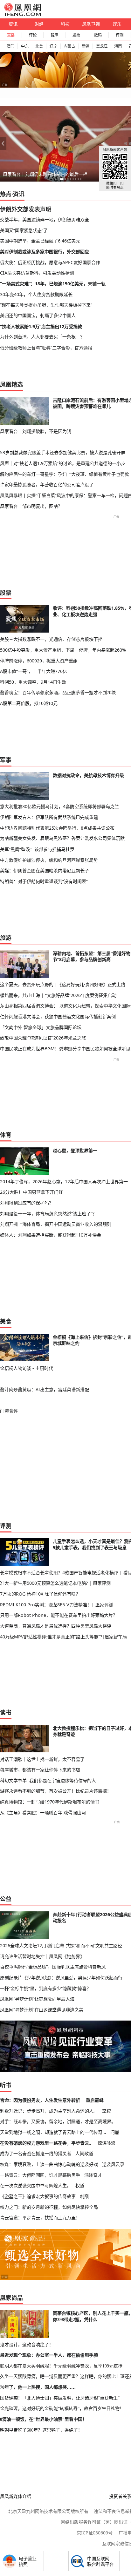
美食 (6, 1321)
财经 (39, 24)
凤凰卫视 (91, 24)
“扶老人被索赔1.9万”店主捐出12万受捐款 (41, 326)
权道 (80, 2185)
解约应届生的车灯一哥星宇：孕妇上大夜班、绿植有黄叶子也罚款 (65, 474)
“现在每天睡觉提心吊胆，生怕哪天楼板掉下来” (46, 305)
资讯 (13, 24)
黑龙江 (102, 46)
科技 (65, 24)
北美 (39, 46)
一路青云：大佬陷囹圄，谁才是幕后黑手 (40, 2175)
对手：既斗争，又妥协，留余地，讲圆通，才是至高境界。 (58, 2121)
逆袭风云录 (113, 2164)
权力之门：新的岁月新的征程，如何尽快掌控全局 (49, 2207)
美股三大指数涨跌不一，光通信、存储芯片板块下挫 (51, 639)
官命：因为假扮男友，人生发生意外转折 (40, 2100)
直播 (11, 35)
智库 (54, 35)
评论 (33, 35)
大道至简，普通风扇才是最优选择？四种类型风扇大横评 (56, 1626)
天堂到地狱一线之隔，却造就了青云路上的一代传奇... (53, 2132)
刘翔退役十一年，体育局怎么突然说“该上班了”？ (48, 1214)
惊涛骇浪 (107, 2143)
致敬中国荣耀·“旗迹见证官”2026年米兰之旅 (43, 1038)
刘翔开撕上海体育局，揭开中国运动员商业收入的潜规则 (56, 1224)
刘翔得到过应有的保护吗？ (27, 1203)
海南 (118, 46)
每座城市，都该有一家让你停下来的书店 (40, 1770)
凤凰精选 (11, 384)
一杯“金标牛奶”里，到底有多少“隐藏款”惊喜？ (45, 1988)
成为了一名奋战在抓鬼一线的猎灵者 (36, 2153)
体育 (6, 1135)
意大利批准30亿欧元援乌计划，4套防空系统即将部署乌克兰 (59, 806)
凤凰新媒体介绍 (16, 2496)
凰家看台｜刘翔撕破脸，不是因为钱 (36, 431)
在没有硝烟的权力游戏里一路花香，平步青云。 (47, 2143)
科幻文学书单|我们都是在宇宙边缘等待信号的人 (48, 1780)
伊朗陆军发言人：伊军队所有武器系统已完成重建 (49, 817)
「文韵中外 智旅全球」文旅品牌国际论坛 (41, 1027)
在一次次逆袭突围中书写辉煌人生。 (36, 2185)
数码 (98, 35)
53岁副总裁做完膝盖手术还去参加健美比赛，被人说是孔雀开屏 (63, 452)
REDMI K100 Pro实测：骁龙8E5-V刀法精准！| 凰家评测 (57, 1605)
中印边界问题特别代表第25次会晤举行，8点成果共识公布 (57, 828)
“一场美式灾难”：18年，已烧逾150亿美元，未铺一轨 (53, 284)
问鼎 (115, 2132)
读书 (6, 1712)
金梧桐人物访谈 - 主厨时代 (27, 1368)
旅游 (6, 938)
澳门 (10, 46)
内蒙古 (69, 46)
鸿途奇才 (93, 2175)
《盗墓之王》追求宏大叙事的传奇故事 (38, 2196)
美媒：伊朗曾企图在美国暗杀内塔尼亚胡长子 (45, 870)
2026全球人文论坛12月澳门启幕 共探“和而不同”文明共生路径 (61, 1945)
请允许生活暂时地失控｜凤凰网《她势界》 (42, 1956)
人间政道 (84, 2153)
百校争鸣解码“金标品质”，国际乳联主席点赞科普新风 (53, 1967)
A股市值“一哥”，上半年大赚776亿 (34, 671)
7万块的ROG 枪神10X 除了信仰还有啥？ (40, 1594)
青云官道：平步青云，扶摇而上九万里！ (40, 2217)
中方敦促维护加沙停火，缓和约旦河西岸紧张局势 (49, 860)
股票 (76, 35)
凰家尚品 (11, 2298)
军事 (6, 760)
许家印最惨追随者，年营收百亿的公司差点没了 (47, 485)
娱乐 (117, 24)
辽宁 (53, 46)
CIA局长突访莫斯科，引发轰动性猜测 (37, 273)
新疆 (86, 46)
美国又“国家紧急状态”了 (24, 230)
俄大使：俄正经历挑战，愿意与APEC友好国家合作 (50, 262)
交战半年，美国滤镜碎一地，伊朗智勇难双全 (45, 219)
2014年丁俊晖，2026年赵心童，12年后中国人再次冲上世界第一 (64, 1182)
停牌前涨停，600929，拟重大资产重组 (39, 661)
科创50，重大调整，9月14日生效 (33, 682)
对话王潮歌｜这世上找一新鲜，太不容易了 (42, 1759)
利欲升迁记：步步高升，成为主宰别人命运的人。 (49, 2111)
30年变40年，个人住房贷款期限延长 (36, 294)
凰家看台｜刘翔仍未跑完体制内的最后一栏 (45, 174)
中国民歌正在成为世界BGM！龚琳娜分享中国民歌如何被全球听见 (65, 1049)
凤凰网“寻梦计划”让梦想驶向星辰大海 (37, 1999)
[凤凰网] (22, 15)
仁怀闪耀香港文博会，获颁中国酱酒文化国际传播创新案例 (58, 1016)
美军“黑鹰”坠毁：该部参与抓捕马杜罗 (37, 849)
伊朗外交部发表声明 (26, 209)
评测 (120, 35)
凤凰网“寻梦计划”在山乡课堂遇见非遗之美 (42, 2010)
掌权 (107, 2111)
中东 (25, 46)
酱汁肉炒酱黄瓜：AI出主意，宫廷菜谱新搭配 (45, 1389)
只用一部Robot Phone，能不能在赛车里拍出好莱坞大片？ (59, 1615)
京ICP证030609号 (95, 2533)
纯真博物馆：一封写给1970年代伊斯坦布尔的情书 (50, 1802)
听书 (6, 2085)
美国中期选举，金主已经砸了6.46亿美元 (40, 241)
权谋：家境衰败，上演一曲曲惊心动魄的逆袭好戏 (49, 2164)
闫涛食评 (9, 1411)
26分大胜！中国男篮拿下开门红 (31, 1192)
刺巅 (84, 2196)
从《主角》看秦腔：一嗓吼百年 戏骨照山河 (43, 1812)
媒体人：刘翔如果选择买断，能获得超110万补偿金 (51, 1235)
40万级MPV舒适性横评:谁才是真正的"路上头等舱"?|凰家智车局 (63, 1637)
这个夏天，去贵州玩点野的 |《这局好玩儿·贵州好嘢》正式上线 (63, 984)
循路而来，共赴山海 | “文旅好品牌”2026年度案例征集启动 (58, 995)
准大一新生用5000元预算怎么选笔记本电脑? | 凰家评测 (55, 1583)
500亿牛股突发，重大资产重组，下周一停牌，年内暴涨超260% (63, 650)
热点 (6, 194)
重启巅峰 (95, 2100)
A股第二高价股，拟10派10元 (29, 703)
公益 (6, 1899)
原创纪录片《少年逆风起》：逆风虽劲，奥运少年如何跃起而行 (61, 1978)
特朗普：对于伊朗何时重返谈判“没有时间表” (44, 881)
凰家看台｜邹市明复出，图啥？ (31, 506)
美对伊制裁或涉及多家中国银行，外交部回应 (45, 252)
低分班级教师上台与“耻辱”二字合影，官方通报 (46, 348)
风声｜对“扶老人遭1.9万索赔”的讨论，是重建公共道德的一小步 (63, 463)
